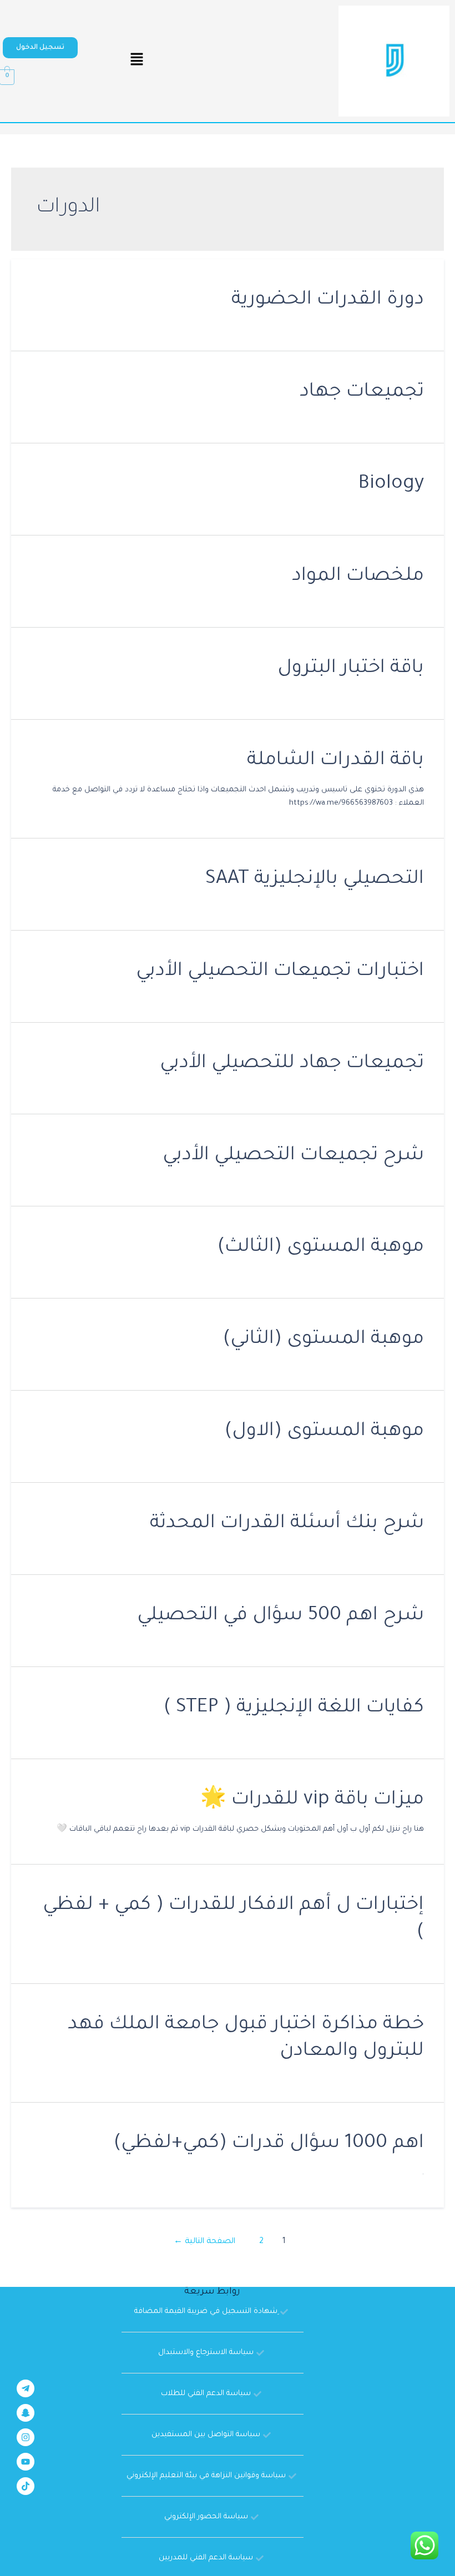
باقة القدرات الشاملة (335, 761)
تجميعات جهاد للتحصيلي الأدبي (292, 1064)
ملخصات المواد (358, 577)
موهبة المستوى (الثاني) (323, 1340)
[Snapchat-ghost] (26, 2413)
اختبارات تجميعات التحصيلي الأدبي (280, 972)
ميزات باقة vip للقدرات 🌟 (312, 1800)
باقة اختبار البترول (351, 669)
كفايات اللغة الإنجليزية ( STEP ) (294, 1708)
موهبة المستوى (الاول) (324, 1432)
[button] (40, 48)
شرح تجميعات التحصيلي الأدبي (293, 1156)
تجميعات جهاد (362, 393)
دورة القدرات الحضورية (328, 300)
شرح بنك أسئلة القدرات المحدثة (287, 1524)
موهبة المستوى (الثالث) (321, 1248)
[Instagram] (26, 2437)
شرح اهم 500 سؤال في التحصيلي (280, 1616)
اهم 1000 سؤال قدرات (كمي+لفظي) (269, 2144)
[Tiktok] (26, 2486)
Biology (391, 485)
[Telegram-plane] (26, 2388)
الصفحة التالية (204, 2242)
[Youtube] (26, 2462)
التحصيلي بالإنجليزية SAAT (315, 880)
